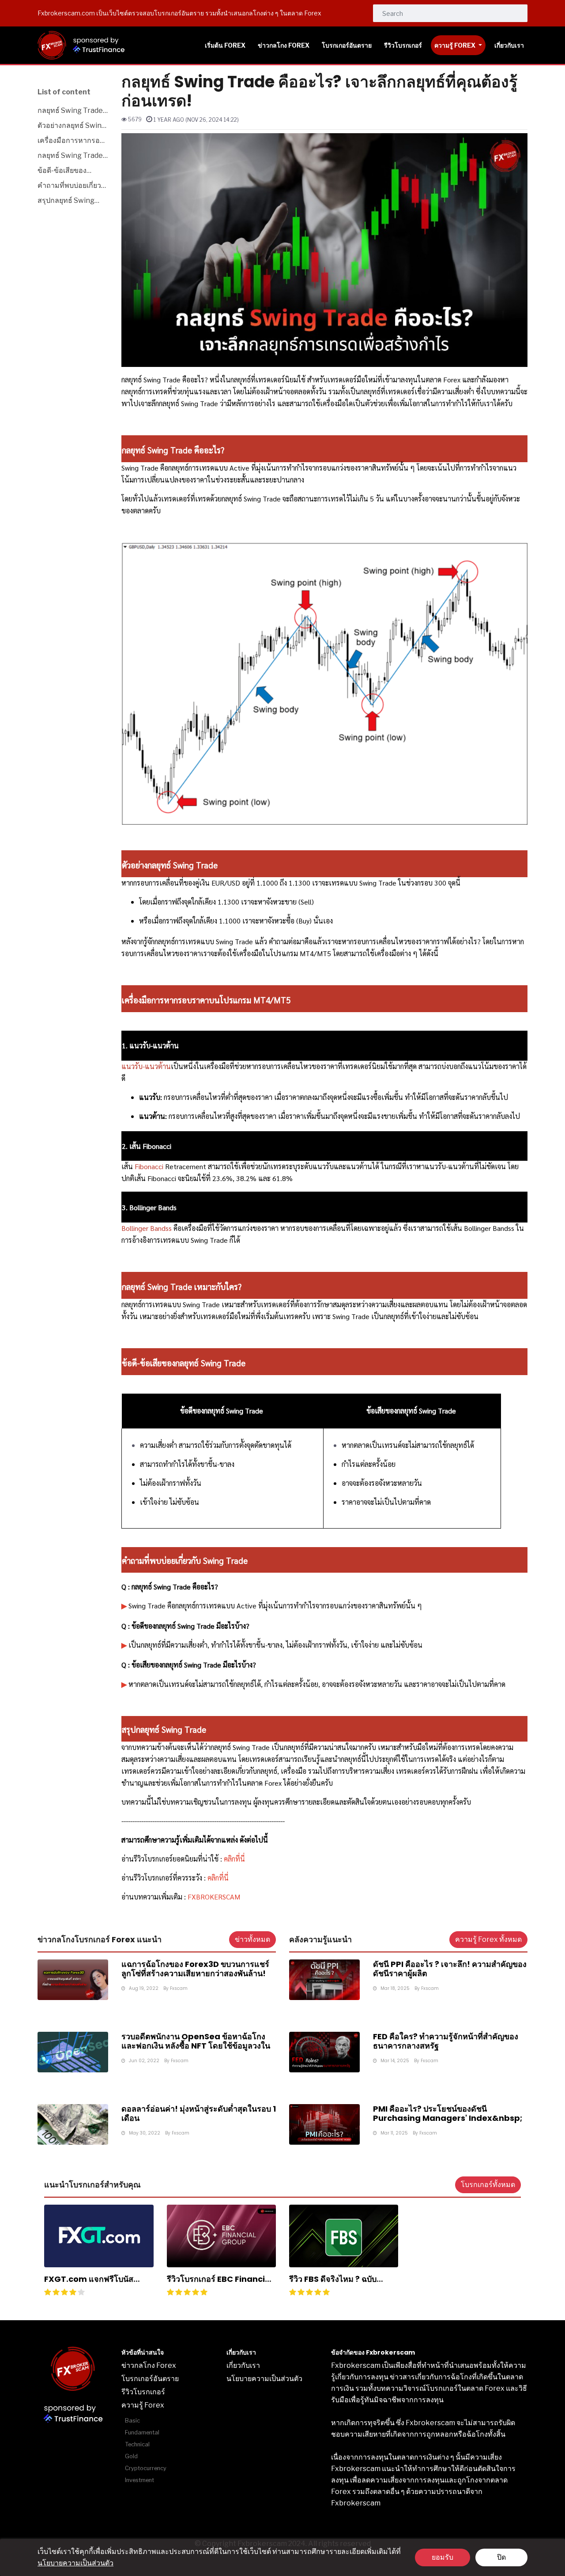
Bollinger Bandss (147, 1228)
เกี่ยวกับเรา (243, 2365)
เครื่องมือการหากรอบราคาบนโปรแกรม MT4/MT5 (71, 141)
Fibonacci (149, 1166)
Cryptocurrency (146, 2468)
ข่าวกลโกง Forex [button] (284, 45)
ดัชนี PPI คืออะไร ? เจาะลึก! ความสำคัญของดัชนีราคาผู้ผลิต (450, 1969)
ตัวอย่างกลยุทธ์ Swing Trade (72, 126)
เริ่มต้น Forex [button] (225, 45)
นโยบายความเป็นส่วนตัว (75, 2563)
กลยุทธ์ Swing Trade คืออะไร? (70, 111)
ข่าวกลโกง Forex (149, 2365)
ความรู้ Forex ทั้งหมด (488, 1939)
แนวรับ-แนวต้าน (146, 1066)
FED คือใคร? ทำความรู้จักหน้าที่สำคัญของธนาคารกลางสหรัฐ (446, 2041)
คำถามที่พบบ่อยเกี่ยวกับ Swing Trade (69, 186)
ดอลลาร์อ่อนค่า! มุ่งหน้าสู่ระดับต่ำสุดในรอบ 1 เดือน (199, 2114)
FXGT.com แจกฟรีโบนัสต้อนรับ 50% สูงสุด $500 (89, 2284)
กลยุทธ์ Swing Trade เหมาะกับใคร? (70, 156)
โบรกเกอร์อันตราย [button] (347, 45)
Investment (139, 2480)
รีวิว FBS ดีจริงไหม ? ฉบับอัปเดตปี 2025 (333, 2284)
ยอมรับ (443, 2557)
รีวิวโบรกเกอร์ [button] (403, 45)
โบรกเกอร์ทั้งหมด (488, 2185)
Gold (131, 2456)
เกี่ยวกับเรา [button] (509, 45)
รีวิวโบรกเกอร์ (143, 2392)
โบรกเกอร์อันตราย (150, 2379)
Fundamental (142, 2432)
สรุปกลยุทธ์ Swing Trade (66, 201)
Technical (137, 2444)
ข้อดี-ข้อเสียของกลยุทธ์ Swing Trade (71, 171)
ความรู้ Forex (456, 45)
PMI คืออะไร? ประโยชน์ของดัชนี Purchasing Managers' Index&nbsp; (448, 2114)
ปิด (501, 2557)
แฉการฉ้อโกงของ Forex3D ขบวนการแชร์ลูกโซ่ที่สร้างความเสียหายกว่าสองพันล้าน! (195, 1969)
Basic (132, 2421)
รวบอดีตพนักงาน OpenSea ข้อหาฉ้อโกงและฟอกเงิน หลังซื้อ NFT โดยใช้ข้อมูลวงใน (196, 2041)
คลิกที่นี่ (218, 1878)
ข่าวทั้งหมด (252, 1939)
